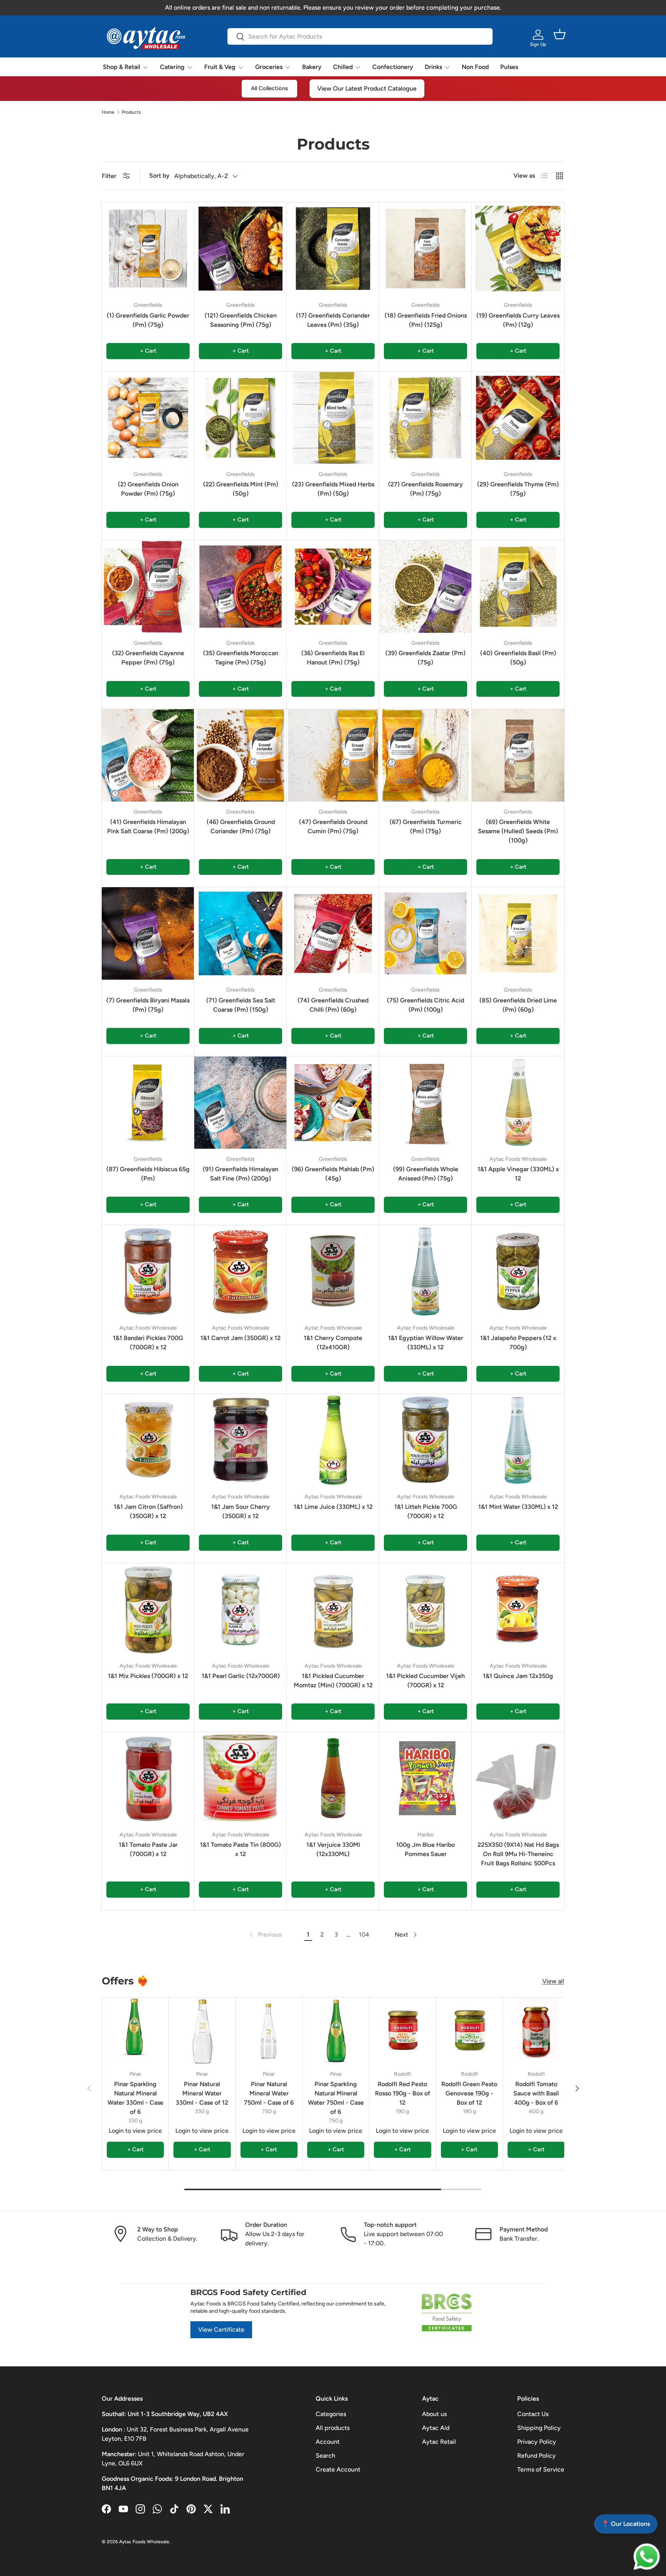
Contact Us (533, 2414)
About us (434, 2414)
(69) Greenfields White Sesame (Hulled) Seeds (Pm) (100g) (518, 831)
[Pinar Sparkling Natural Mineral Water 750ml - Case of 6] (336, 2031)
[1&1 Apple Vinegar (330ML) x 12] (518, 1103)
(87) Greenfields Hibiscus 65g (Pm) (148, 1174)
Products (131, 112)
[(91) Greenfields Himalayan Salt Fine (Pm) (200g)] (240, 1103)
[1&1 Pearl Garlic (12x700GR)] (240, 1609)
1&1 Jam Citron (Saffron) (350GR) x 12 (148, 1511)
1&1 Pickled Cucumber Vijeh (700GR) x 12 (425, 1681)
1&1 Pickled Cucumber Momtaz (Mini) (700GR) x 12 (333, 1681)
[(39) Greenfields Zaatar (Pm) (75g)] (425, 587)
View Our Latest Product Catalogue (367, 88)
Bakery (312, 67)
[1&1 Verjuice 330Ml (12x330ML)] (333, 1778)
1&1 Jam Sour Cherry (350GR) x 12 (240, 1511)
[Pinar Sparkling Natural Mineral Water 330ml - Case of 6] (135, 2031)
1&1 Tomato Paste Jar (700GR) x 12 (148, 1849)
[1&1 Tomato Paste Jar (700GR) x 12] (148, 1778)
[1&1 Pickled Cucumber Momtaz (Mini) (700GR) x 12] (333, 1609)
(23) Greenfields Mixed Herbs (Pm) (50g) (333, 489)
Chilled (343, 67)
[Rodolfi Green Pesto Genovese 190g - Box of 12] (469, 2031)
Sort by (159, 176)
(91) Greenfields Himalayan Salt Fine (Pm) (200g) (240, 1174)
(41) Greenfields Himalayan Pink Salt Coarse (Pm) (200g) (148, 826)
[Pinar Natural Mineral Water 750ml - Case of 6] (269, 2031)
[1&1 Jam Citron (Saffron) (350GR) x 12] (148, 1440)
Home (108, 112)
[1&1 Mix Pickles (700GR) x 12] (148, 1609)
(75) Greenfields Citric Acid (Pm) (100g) (425, 1005)
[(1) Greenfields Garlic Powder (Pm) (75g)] (148, 249)
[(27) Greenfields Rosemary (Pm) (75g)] (425, 418)
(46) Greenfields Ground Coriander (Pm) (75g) (241, 826)
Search (325, 2456)
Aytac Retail (439, 2442)
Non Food (475, 67)
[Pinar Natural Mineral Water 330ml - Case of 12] (202, 2031)
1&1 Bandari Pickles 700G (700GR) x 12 (148, 1343)
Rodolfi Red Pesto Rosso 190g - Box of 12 (403, 2093)
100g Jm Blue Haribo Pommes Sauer (425, 1849)
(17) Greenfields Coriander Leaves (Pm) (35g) (333, 320)
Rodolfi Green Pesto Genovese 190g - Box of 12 (469, 2093)
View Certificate (221, 2330)
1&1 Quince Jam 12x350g (518, 1676)
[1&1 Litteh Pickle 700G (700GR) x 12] (425, 1440)
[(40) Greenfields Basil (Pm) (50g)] (518, 587)
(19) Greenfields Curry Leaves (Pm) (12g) (518, 320)
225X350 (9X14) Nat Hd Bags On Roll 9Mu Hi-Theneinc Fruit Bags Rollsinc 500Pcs (518, 1854)
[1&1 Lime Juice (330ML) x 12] (333, 1440)
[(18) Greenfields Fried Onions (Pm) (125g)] (425, 249)
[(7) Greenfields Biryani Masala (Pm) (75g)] (148, 933)
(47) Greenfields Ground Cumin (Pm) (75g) (333, 826)
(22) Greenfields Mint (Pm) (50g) (241, 489)
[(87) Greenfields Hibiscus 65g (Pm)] (148, 1103)
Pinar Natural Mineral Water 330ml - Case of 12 (202, 2093)
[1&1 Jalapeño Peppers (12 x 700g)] (518, 1271)
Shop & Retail (122, 67)
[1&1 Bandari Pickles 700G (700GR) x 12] (148, 1271)
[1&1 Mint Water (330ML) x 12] (518, 1440)
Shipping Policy (539, 2428)
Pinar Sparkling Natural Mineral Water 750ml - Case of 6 (336, 2098)
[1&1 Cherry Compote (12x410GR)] (333, 1271)
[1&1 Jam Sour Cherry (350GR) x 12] (240, 1440)
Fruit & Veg (220, 67)
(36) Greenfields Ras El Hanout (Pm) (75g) (333, 658)
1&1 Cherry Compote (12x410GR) (333, 1343)
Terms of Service (541, 2469)
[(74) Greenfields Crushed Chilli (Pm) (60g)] (333, 933)
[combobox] (360, 36)
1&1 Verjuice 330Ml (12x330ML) (333, 1849)
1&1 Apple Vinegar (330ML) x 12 (518, 1174)
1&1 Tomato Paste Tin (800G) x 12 (240, 1849)
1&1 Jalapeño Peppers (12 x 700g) (518, 1343)
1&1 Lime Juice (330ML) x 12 (333, 1507)
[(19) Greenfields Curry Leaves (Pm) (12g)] (518, 249)
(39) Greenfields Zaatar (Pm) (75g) (425, 658)
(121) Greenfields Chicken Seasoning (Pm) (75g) (241, 320)
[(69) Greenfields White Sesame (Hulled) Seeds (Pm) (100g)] (518, 755)
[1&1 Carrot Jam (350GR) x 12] (240, 1271)
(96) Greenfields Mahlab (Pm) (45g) (333, 1174)
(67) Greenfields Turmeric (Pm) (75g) (426, 826)
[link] (265, 1935)
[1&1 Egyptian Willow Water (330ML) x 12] (425, 1271)
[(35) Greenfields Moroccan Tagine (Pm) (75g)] (240, 587)
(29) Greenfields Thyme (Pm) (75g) (518, 489)
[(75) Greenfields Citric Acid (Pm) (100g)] (425, 933)
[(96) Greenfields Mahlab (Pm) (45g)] (333, 1103)
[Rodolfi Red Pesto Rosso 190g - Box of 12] (402, 2031)
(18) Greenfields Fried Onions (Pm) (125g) (426, 320)
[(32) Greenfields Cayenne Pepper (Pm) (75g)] (148, 587)
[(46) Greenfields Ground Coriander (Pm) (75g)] (240, 755)
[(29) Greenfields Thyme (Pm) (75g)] (518, 418)
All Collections (269, 88)
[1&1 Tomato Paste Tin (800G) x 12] (240, 1778)
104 (364, 1935)
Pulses (509, 67)
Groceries (269, 67)
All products (333, 2428)
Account (328, 2442)
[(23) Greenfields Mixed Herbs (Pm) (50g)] (333, 418)
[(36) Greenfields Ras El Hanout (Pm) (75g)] (333, 587)
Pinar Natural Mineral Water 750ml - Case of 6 (269, 2093)
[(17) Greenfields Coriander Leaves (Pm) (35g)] (333, 249)
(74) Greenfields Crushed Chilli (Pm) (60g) (333, 1005)
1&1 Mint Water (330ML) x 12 (518, 1507)
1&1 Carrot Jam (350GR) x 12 (240, 1338)
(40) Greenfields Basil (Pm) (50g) (518, 658)
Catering (172, 67)
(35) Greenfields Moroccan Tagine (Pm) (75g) (241, 658)
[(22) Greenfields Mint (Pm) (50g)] (240, 418)
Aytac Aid (436, 2428)
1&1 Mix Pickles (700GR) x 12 (148, 1676)
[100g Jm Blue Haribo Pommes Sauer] (425, 1778)
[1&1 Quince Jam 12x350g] (518, 1609)
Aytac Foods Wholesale (144, 2542)
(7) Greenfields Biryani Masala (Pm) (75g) (148, 1005)
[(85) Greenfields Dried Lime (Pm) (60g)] (518, 933)
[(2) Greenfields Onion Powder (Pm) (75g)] (148, 418)
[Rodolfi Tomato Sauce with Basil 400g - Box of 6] (536, 2031)
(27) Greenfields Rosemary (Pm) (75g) (425, 489)
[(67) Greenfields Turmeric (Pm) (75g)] (425, 755)
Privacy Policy (537, 2442)
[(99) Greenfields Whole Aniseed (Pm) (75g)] (425, 1103)
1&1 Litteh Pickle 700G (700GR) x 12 (426, 1511)
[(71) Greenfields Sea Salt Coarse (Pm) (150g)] (240, 933)
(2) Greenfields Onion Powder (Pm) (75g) (148, 489)
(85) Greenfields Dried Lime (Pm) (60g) (518, 1005)
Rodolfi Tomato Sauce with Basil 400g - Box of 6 (536, 2093)
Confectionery (393, 67)
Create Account (338, 2469)
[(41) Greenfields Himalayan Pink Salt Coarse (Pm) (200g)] (148, 755)
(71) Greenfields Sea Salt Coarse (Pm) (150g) (241, 1005)
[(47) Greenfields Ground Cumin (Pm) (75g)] (333, 755)
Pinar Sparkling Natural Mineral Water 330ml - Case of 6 (135, 2098)
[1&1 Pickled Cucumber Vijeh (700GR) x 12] (425, 1609)
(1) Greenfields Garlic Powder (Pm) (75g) (148, 320)
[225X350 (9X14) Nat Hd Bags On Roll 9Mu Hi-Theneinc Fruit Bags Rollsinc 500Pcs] (518, 1778)
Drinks (433, 67)
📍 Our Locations (626, 2524)
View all (553, 1981)
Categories (331, 2414)
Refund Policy (536, 2456)
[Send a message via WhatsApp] (647, 2557)
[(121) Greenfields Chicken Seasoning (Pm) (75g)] (240, 249)
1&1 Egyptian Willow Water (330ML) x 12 (426, 1343)
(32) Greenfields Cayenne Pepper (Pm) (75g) (148, 658)
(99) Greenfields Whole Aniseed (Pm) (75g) (426, 1174)
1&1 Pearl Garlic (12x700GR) (241, 1676)
